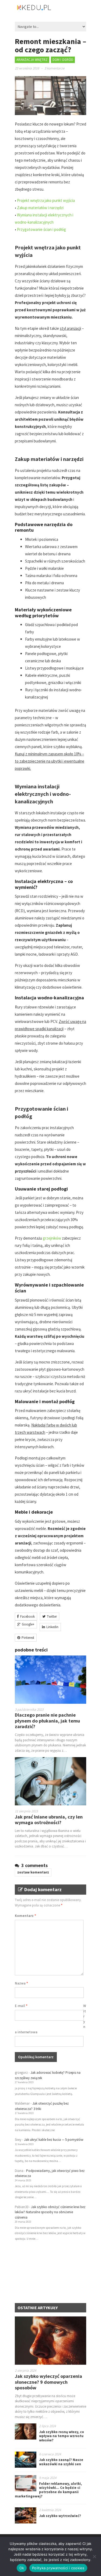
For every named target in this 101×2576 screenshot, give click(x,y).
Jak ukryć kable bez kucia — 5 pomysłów (54, 2140)
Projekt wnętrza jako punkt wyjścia (46, 200)
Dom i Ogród (63, 60)
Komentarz (25, 1916)
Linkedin (52, 1627)
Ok (22, 2568)
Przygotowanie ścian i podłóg (41, 229)
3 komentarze (54, 68)
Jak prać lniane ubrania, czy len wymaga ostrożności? (49, 1820)
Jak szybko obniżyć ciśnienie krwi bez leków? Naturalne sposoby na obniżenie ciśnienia (50, 2212)
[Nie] (94, 2556)
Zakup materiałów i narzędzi (40, 208)
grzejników (52, 1238)
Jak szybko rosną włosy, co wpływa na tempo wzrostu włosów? (62, 2436)
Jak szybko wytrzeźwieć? (60, 2516)
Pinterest (28, 1638)
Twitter (52, 1616)
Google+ (28, 1624)
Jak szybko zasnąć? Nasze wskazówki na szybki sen (61, 2462)
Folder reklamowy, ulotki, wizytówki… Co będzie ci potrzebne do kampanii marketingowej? (48, 2490)
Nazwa (21, 1983)
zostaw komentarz (33, 1872)
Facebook (27, 1616)
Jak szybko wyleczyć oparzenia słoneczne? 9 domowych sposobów (48, 2382)
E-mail (21, 2006)
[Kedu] (51, 10)
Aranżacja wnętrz (32, 60)
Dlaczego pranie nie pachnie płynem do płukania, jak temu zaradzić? (47, 1721)
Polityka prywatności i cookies (58, 2568)
